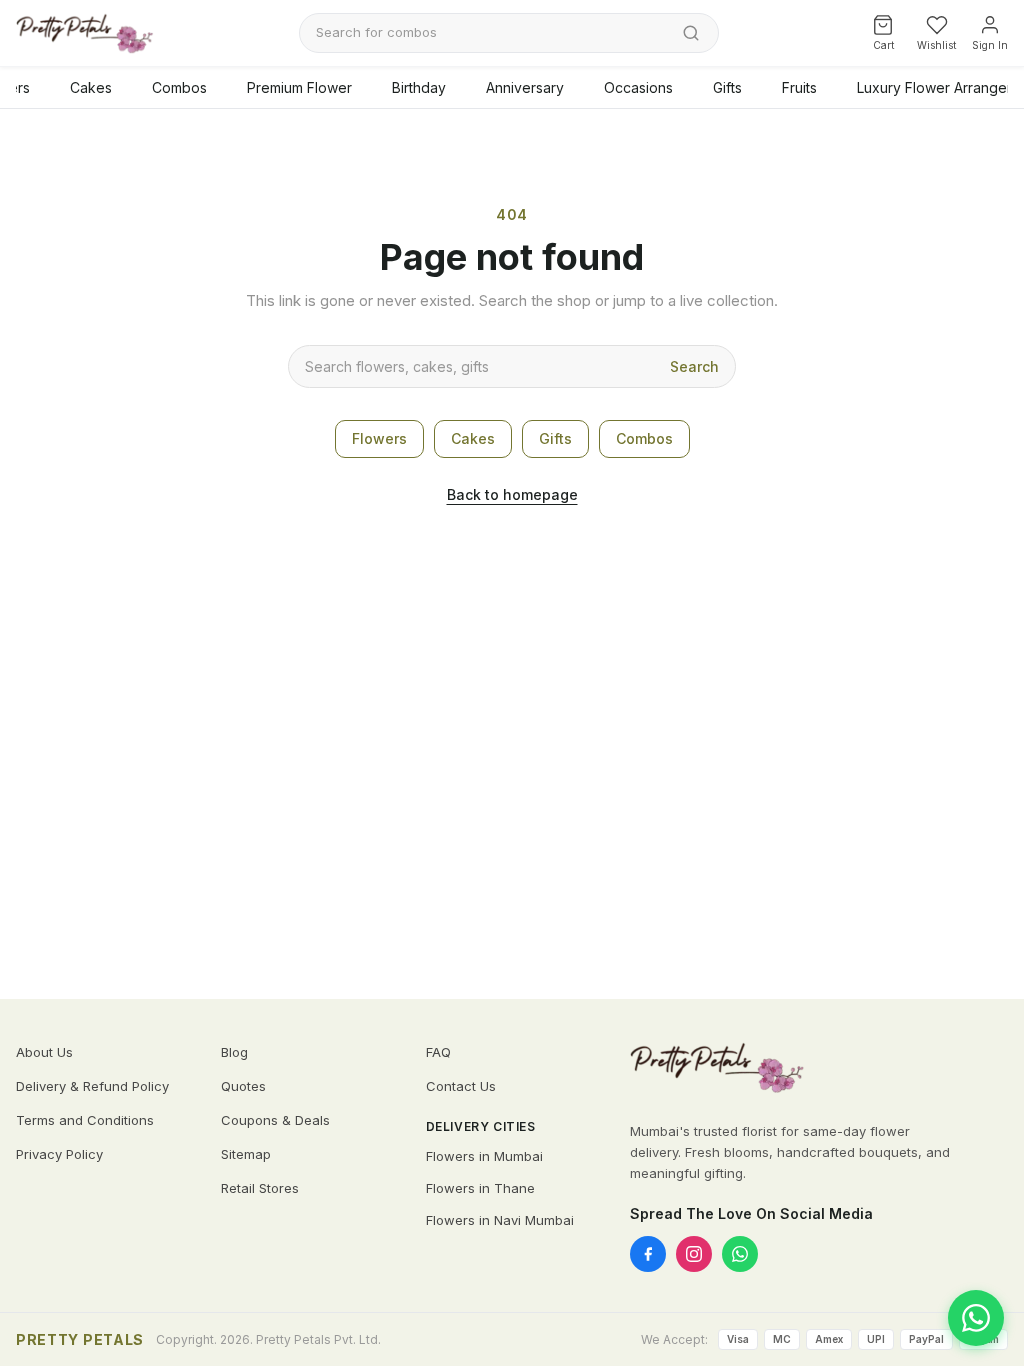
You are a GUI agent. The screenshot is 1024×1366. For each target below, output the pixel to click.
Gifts (727, 87)
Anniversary (525, 87)
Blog (234, 1052)
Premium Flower (299, 87)
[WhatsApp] (740, 1254)
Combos (179, 87)
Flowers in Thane (480, 1188)
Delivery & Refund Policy (92, 1086)
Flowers (379, 438)
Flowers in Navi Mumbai (500, 1220)
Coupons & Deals (275, 1120)
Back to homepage (512, 494)
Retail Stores (260, 1188)
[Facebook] (648, 1254)
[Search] (691, 33)
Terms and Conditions (85, 1120)
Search (694, 366)
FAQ (438, 1052)
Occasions (638, 87)
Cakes (91, 87)
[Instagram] (694, 1254)
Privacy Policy (59, 1154)
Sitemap (246, 1154)
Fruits (799, 87)
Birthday (419, 87)
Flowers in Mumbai (484, 1156)
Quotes (243, 1086)
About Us (44, 1052)
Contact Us (461, 1086)
